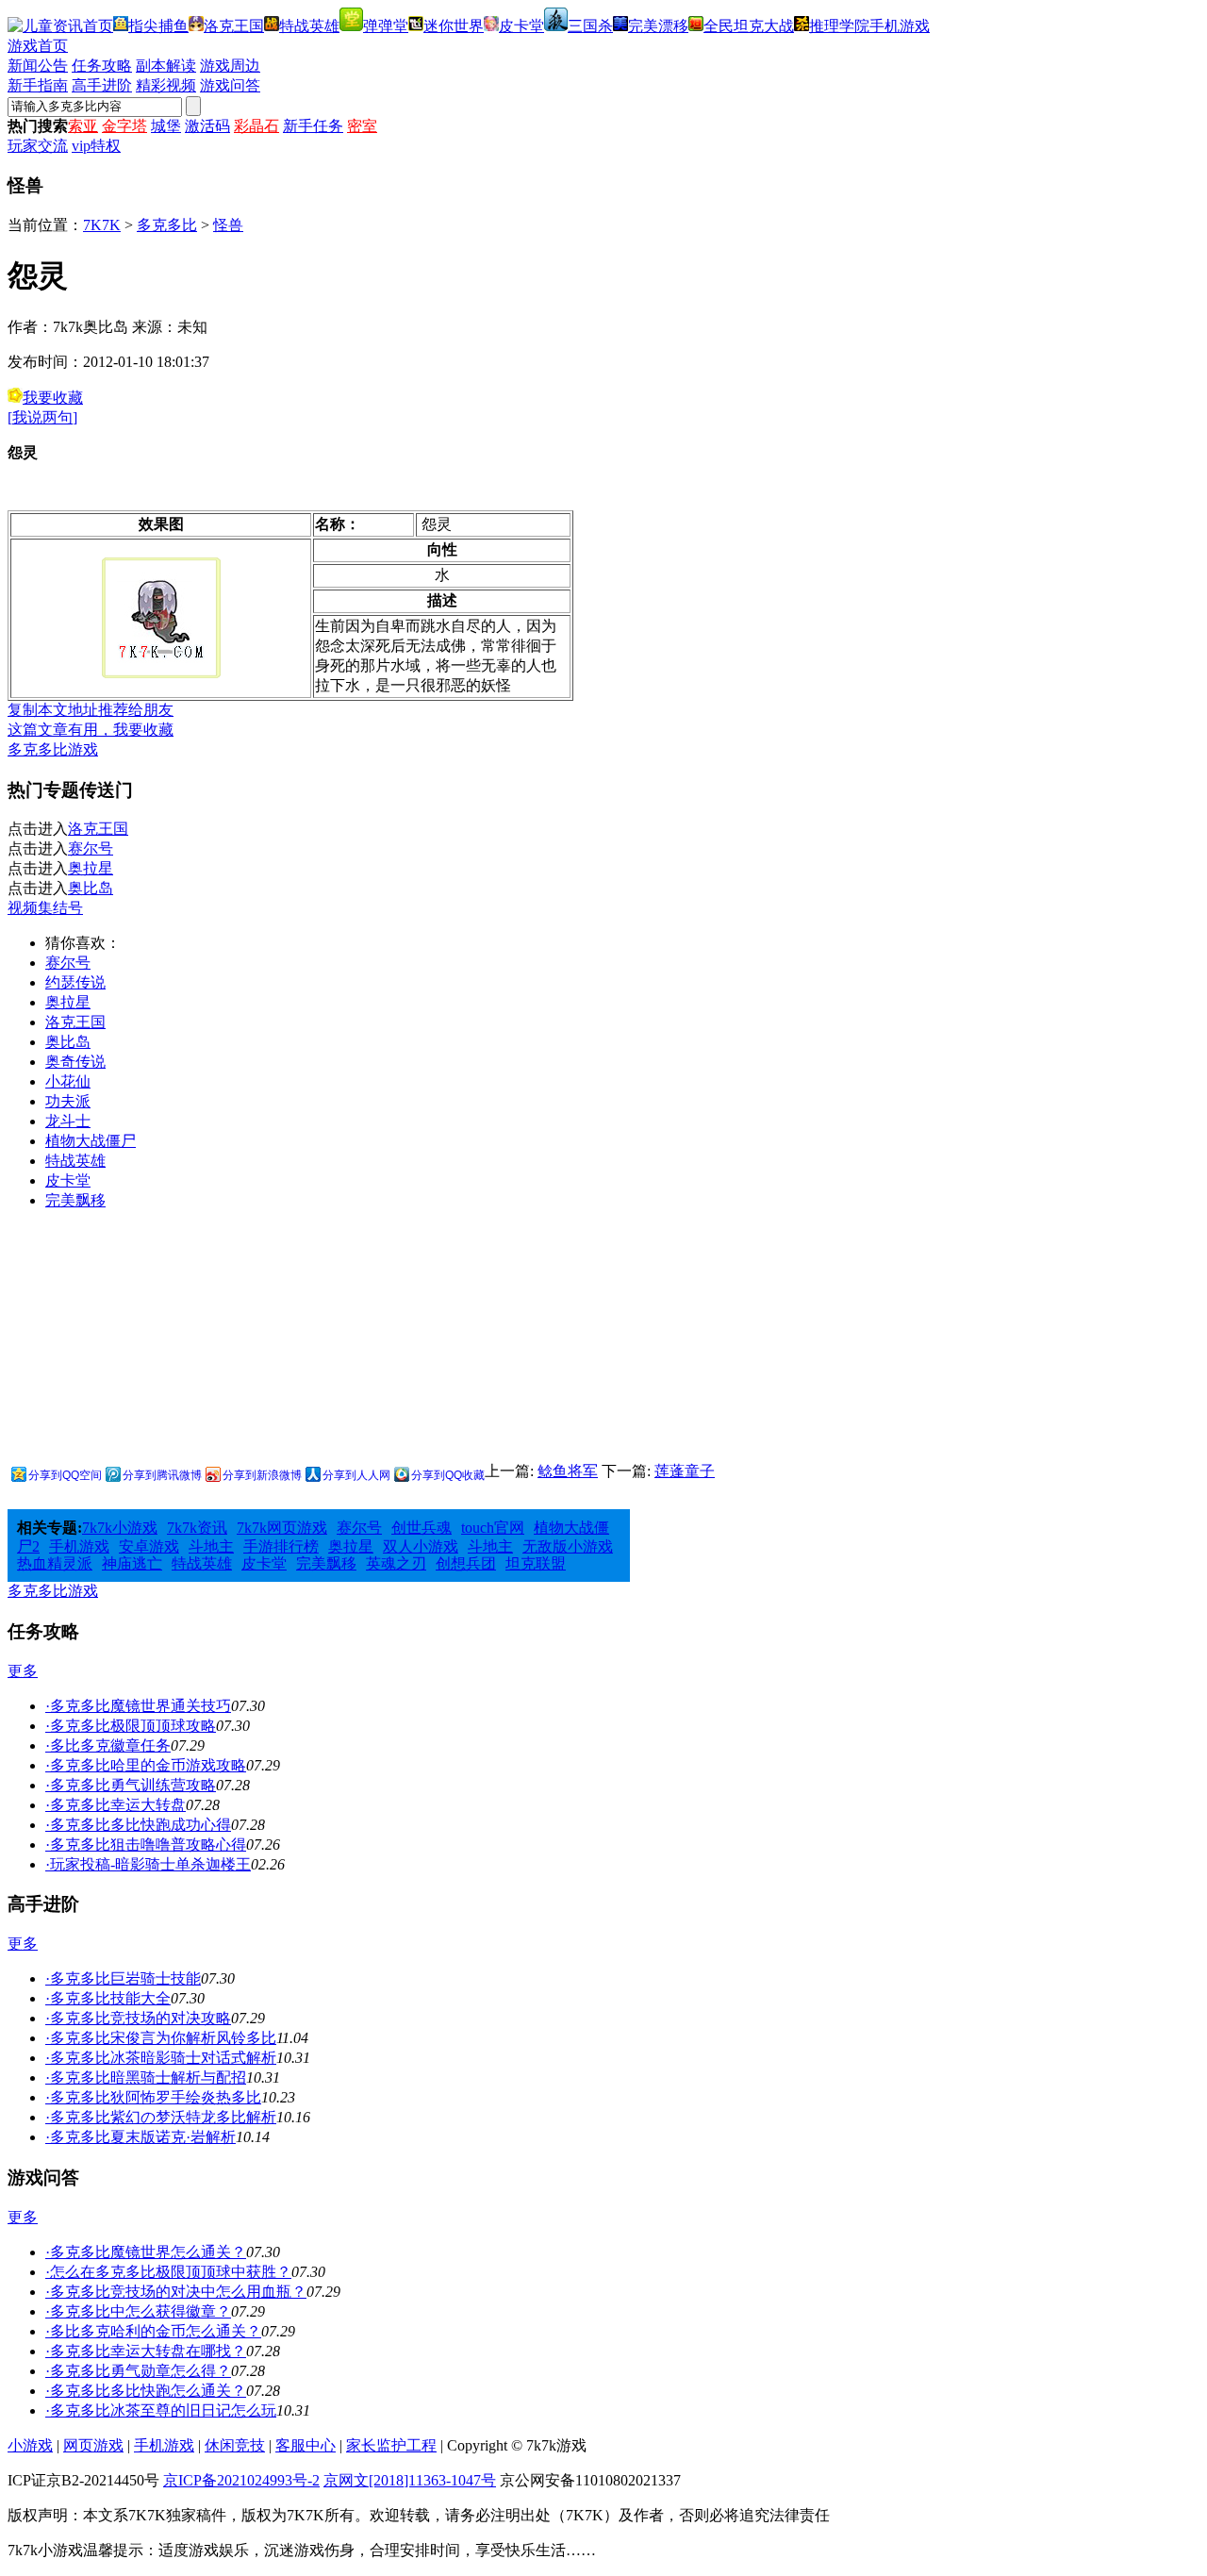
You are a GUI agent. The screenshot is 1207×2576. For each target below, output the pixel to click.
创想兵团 (466, 1563)
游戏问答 (230, 85)
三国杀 (590, 26)
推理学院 (839, 26)
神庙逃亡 (132, 1563)
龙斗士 (68, 1121)
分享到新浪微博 (262, 1475)
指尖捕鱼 (158, 26)
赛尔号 (91, 848)
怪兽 (228, 225)
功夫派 (68, 1101)
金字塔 (124, 126)
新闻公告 (38, 66)
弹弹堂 (386, 26)
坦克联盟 (536, 1563)
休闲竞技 (235, 2445)
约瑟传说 (75, 982)
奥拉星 (91, 868)
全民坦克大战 (749, 26)
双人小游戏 (421, 1546)
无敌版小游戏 (568, 1546)
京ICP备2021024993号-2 (241, 2480)
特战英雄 (309, 26)
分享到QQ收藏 (448, 1475)
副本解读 (166, 66)
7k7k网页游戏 (282, 1528)
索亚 (83, 126)
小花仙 (68, 1081)
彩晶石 (256, 126)
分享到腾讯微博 (162, 1475)
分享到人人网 (356, 1475)
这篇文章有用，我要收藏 (91, 730)
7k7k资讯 (197, 1528)
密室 (362, 126)
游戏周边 (230, 66)
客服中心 (306, 2445)
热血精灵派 (55, 1563)
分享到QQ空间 (65, 1475)
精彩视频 (166, 85)
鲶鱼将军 (568, 1471)
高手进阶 (102, 85)
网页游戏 (93, 2445)
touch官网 (493, 1528)
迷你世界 (454, 26)
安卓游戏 (149, 1546)
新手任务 (313, 126)
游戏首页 (38, 46)
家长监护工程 (391, 2445)
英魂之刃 (396, 1563)
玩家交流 (38, 146)
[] (42, 417)
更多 (23, 1671)
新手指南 (38, 85)
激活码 (207, 126)
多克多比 (167, 225)
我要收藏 (53, 398)
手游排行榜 (281, 1546)
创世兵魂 (422, 1528)
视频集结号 (45, 908)
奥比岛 (91, 888)
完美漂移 (658, 26)
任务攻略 (102, 66)
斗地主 (211, 1546)
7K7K (102, 225)
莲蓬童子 (685, 1471)
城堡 (166, 126)
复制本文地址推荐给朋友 (91, 710)
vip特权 (96, 146)
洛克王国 (234, 26)
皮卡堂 (521, 26)
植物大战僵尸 (91, 1141)
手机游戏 (900, 26)
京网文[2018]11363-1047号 (410, 2480)
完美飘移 (75, 1200)
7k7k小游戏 (120, 1528)
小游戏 (30, 2445)
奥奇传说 (75, 1062)
